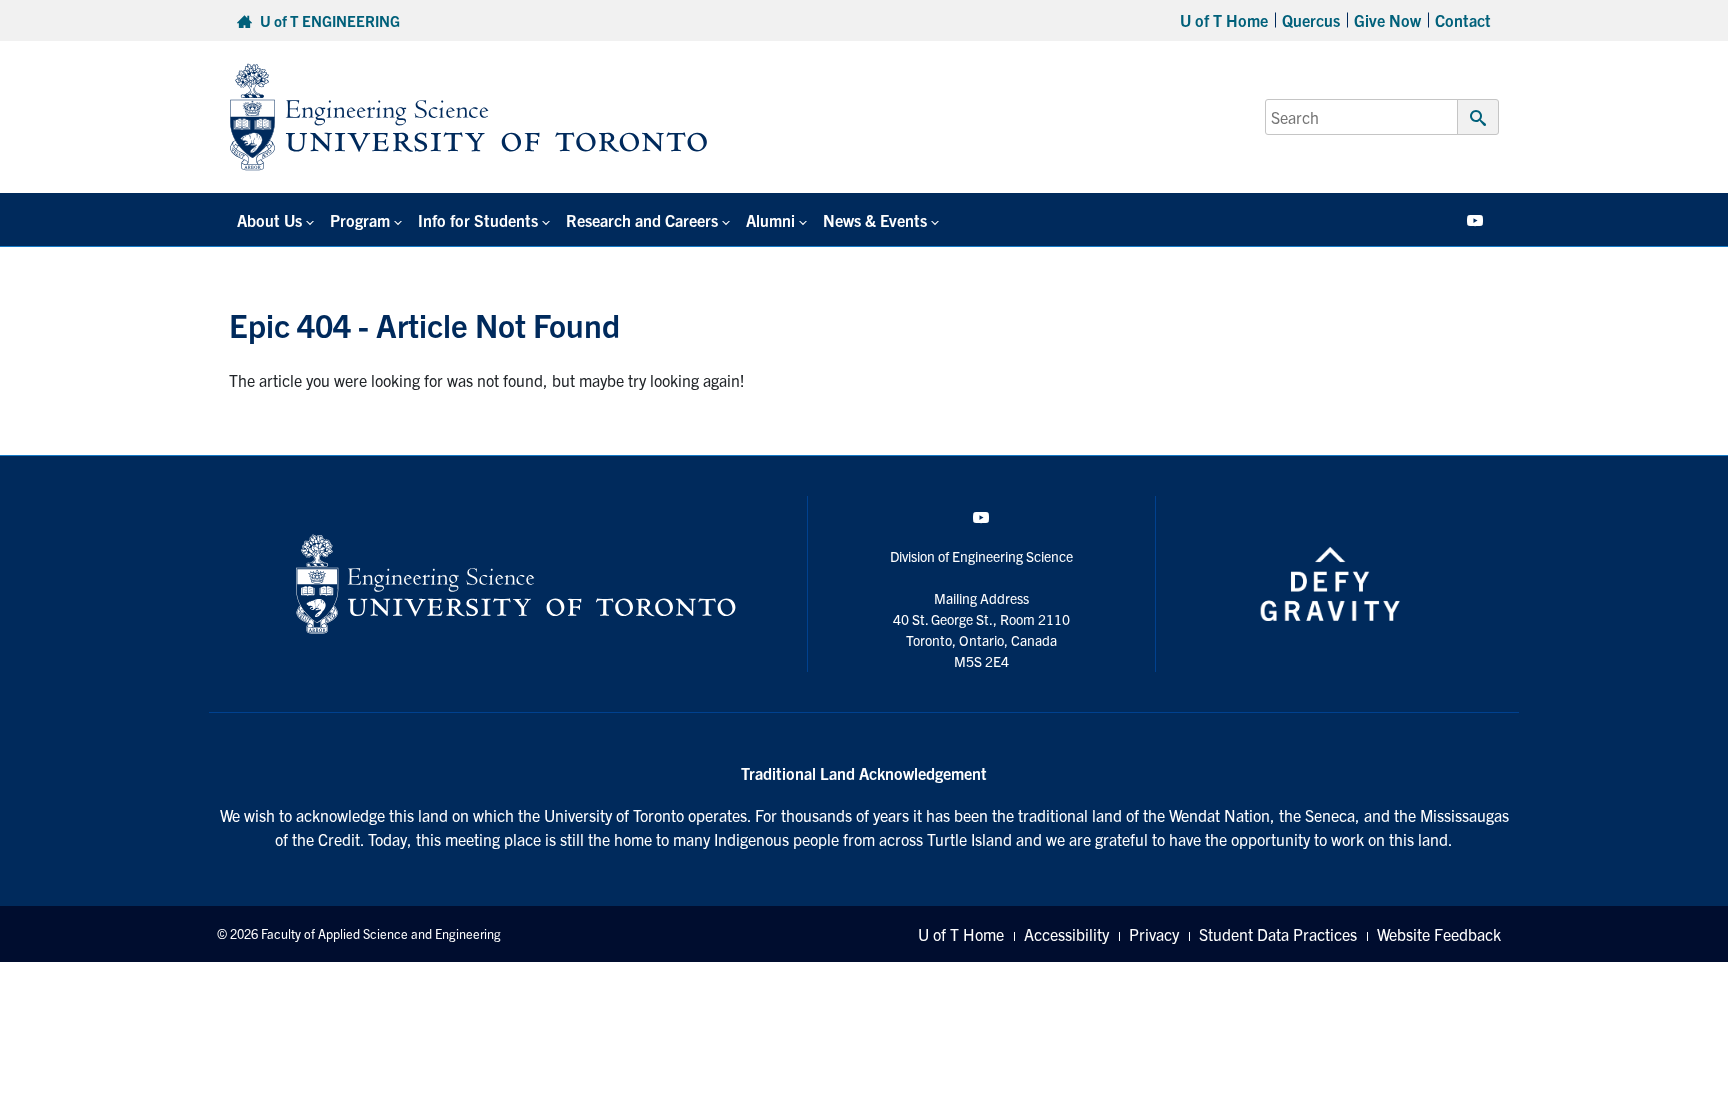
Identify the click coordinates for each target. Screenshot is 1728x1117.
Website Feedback (1439, 934)
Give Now (1387, 20)
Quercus (1311, 20)
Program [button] (360, 220)
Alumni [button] (770, 220)
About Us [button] (269, 220)
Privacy (1154, 934)
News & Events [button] (875, 220)
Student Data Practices (1278, 934)
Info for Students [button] (478, 220)
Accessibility (1066, 934)
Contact (1463, 20)
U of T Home (1224, 20)
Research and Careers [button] (642, 220)
